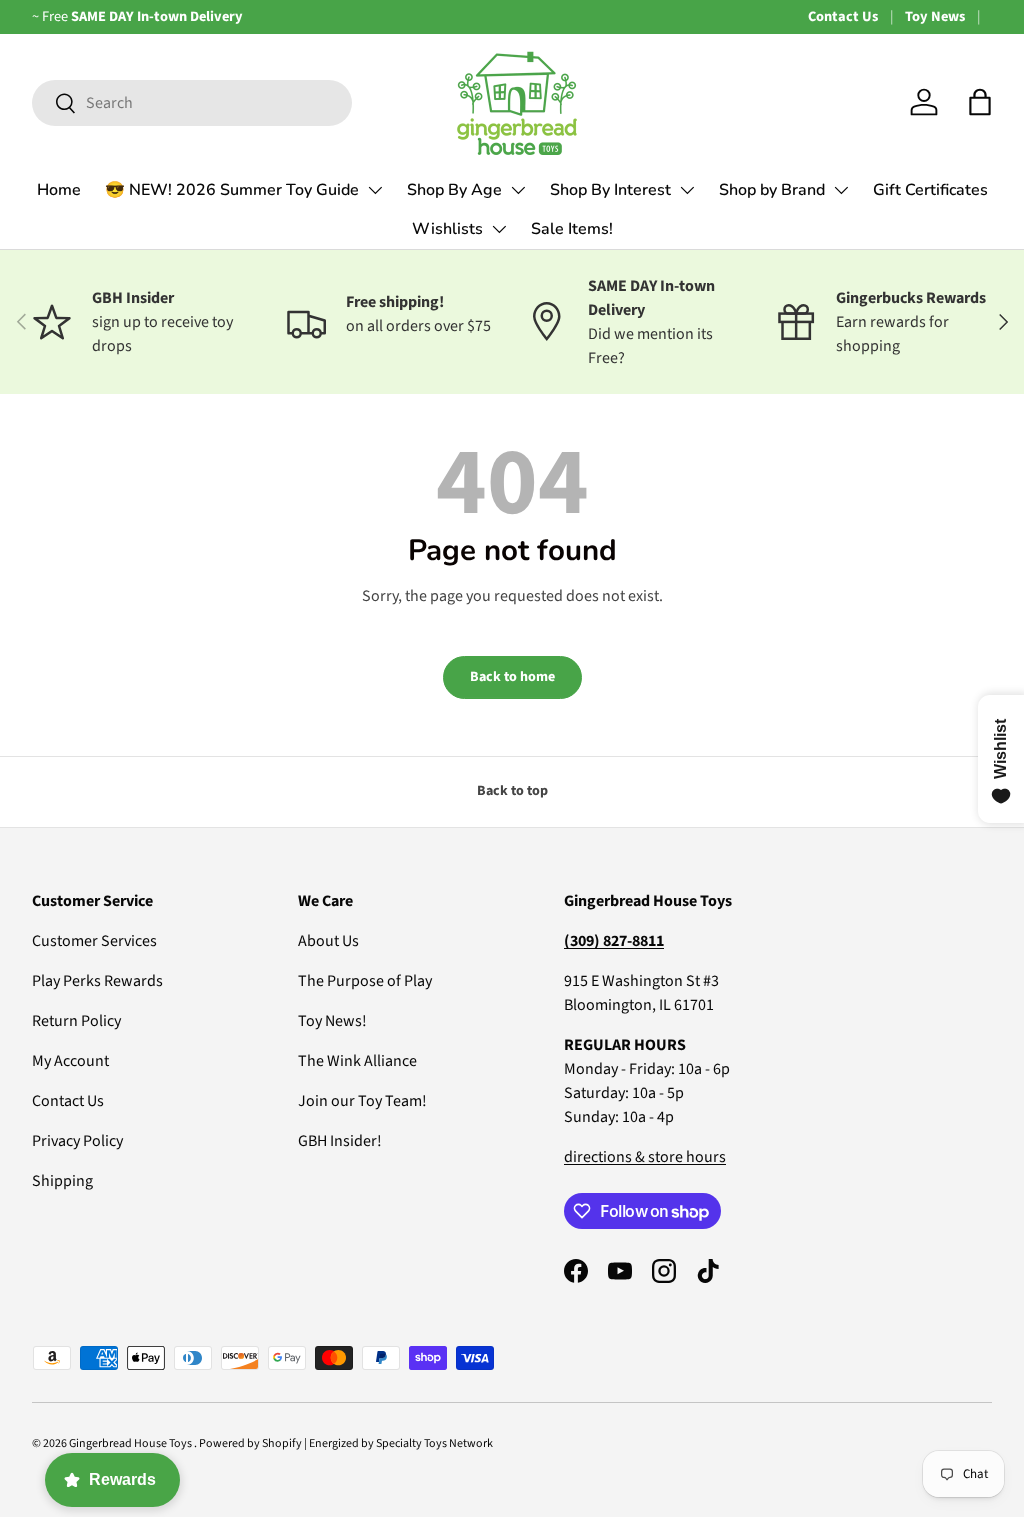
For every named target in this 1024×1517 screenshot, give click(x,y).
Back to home (512, 677)
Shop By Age (454, 190)
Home (59, 190)
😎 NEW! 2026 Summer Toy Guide (232, 190)
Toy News (935, 16)
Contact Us (843, 16)
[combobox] (192, 103)
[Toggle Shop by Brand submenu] (841, 190)
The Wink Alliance (357, 1061)
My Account (70, 1061)
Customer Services (94, 941)
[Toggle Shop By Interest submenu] (687, 190)
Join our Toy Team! (362, 1101)
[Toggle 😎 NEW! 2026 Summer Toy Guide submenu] (375, 190)
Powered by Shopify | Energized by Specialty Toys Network (346, 1443)
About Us (328, 941)
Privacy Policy (77, 1141)
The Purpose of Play (365, 981)
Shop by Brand (772, 190)
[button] (980, 102)
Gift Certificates (930, 190)
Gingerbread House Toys (131, 1443)
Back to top (512, 791)
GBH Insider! (340, 1141)
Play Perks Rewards (97, 981)
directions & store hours (645, 1157)
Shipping (62, 1181)
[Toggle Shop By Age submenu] (518, 190)
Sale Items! (572, 229)
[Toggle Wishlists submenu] (499, 229)
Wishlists (447, 229)
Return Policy (76, 1021)
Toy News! (332, 1021)
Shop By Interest (610, 190)
